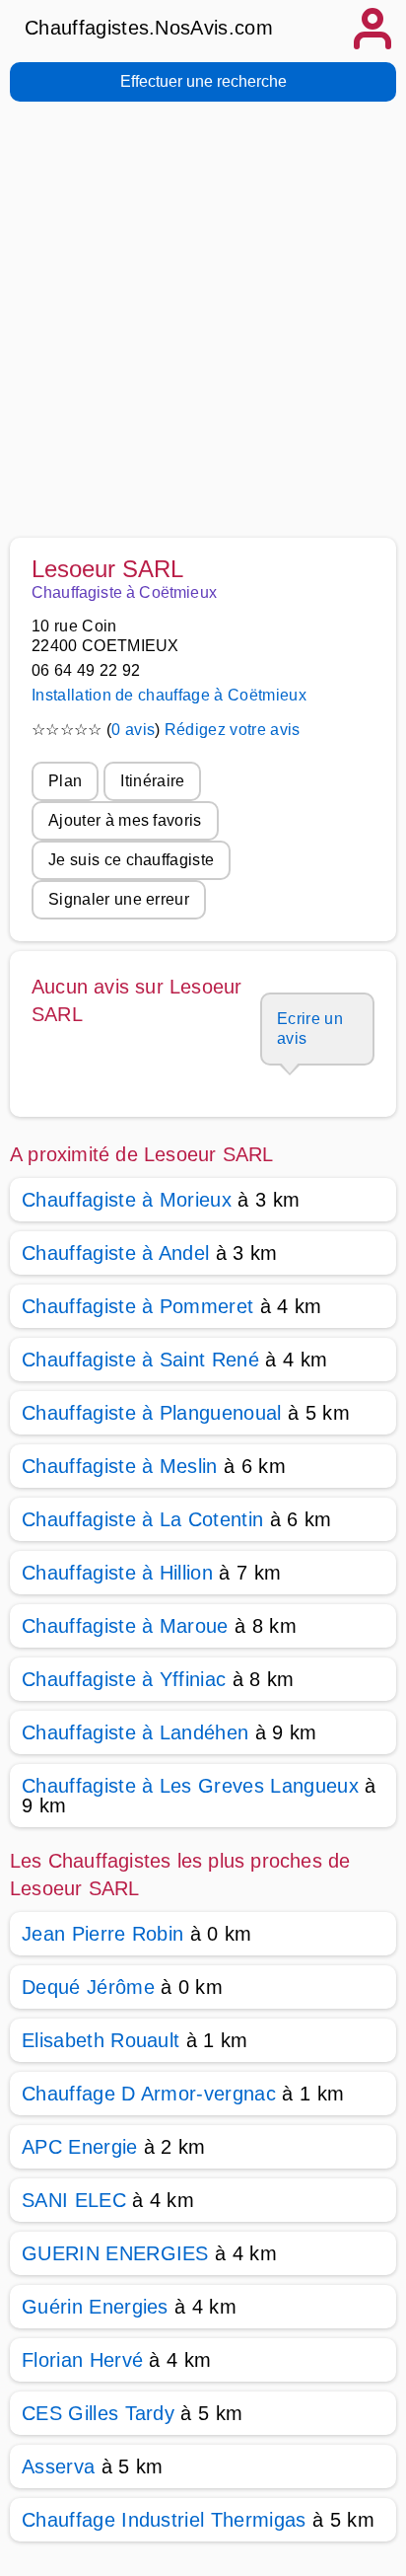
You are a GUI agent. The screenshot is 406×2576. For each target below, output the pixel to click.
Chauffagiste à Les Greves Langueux (190, 1786)
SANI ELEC (74, 2200)
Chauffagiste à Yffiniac (124, 1679)
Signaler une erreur (119, 899)
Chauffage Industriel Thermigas (164, 2520)
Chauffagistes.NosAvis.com (149, 28)
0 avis (133, 730)
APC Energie (80, 2147)
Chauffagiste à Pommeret (137, 1306)
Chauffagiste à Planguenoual (152, 1413)
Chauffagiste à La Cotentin (142, 1519)
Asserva (58, 2466)
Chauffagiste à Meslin (120, 1466)
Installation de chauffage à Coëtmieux (169, 695)
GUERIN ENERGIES (115, 2253)
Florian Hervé (82, 2360)
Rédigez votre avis (233, 730)
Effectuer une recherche (203, 81)
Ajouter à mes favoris (125, 820)
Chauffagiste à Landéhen (135, 1732)
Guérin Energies (95, 2307)
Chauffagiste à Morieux (127, 1200)
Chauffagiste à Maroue (125, 1626)
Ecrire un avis (310, 1029)
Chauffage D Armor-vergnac (149, 2094)
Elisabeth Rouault (101, 2040)
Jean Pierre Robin (102, 1934)
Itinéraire (152, 781)
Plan (65, 781)
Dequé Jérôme (88, 1987)
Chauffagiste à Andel (115, 1253)
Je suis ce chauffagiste (131, 860)
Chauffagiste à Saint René (140, 1360)
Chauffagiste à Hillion (117, 1573)
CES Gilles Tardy (98, 2413)
